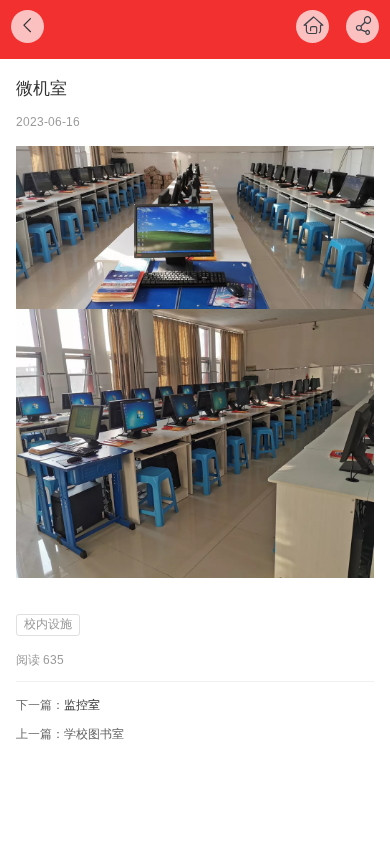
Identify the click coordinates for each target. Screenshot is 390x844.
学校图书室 (94, 734)
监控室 (82, 705)
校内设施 (48, 624)
